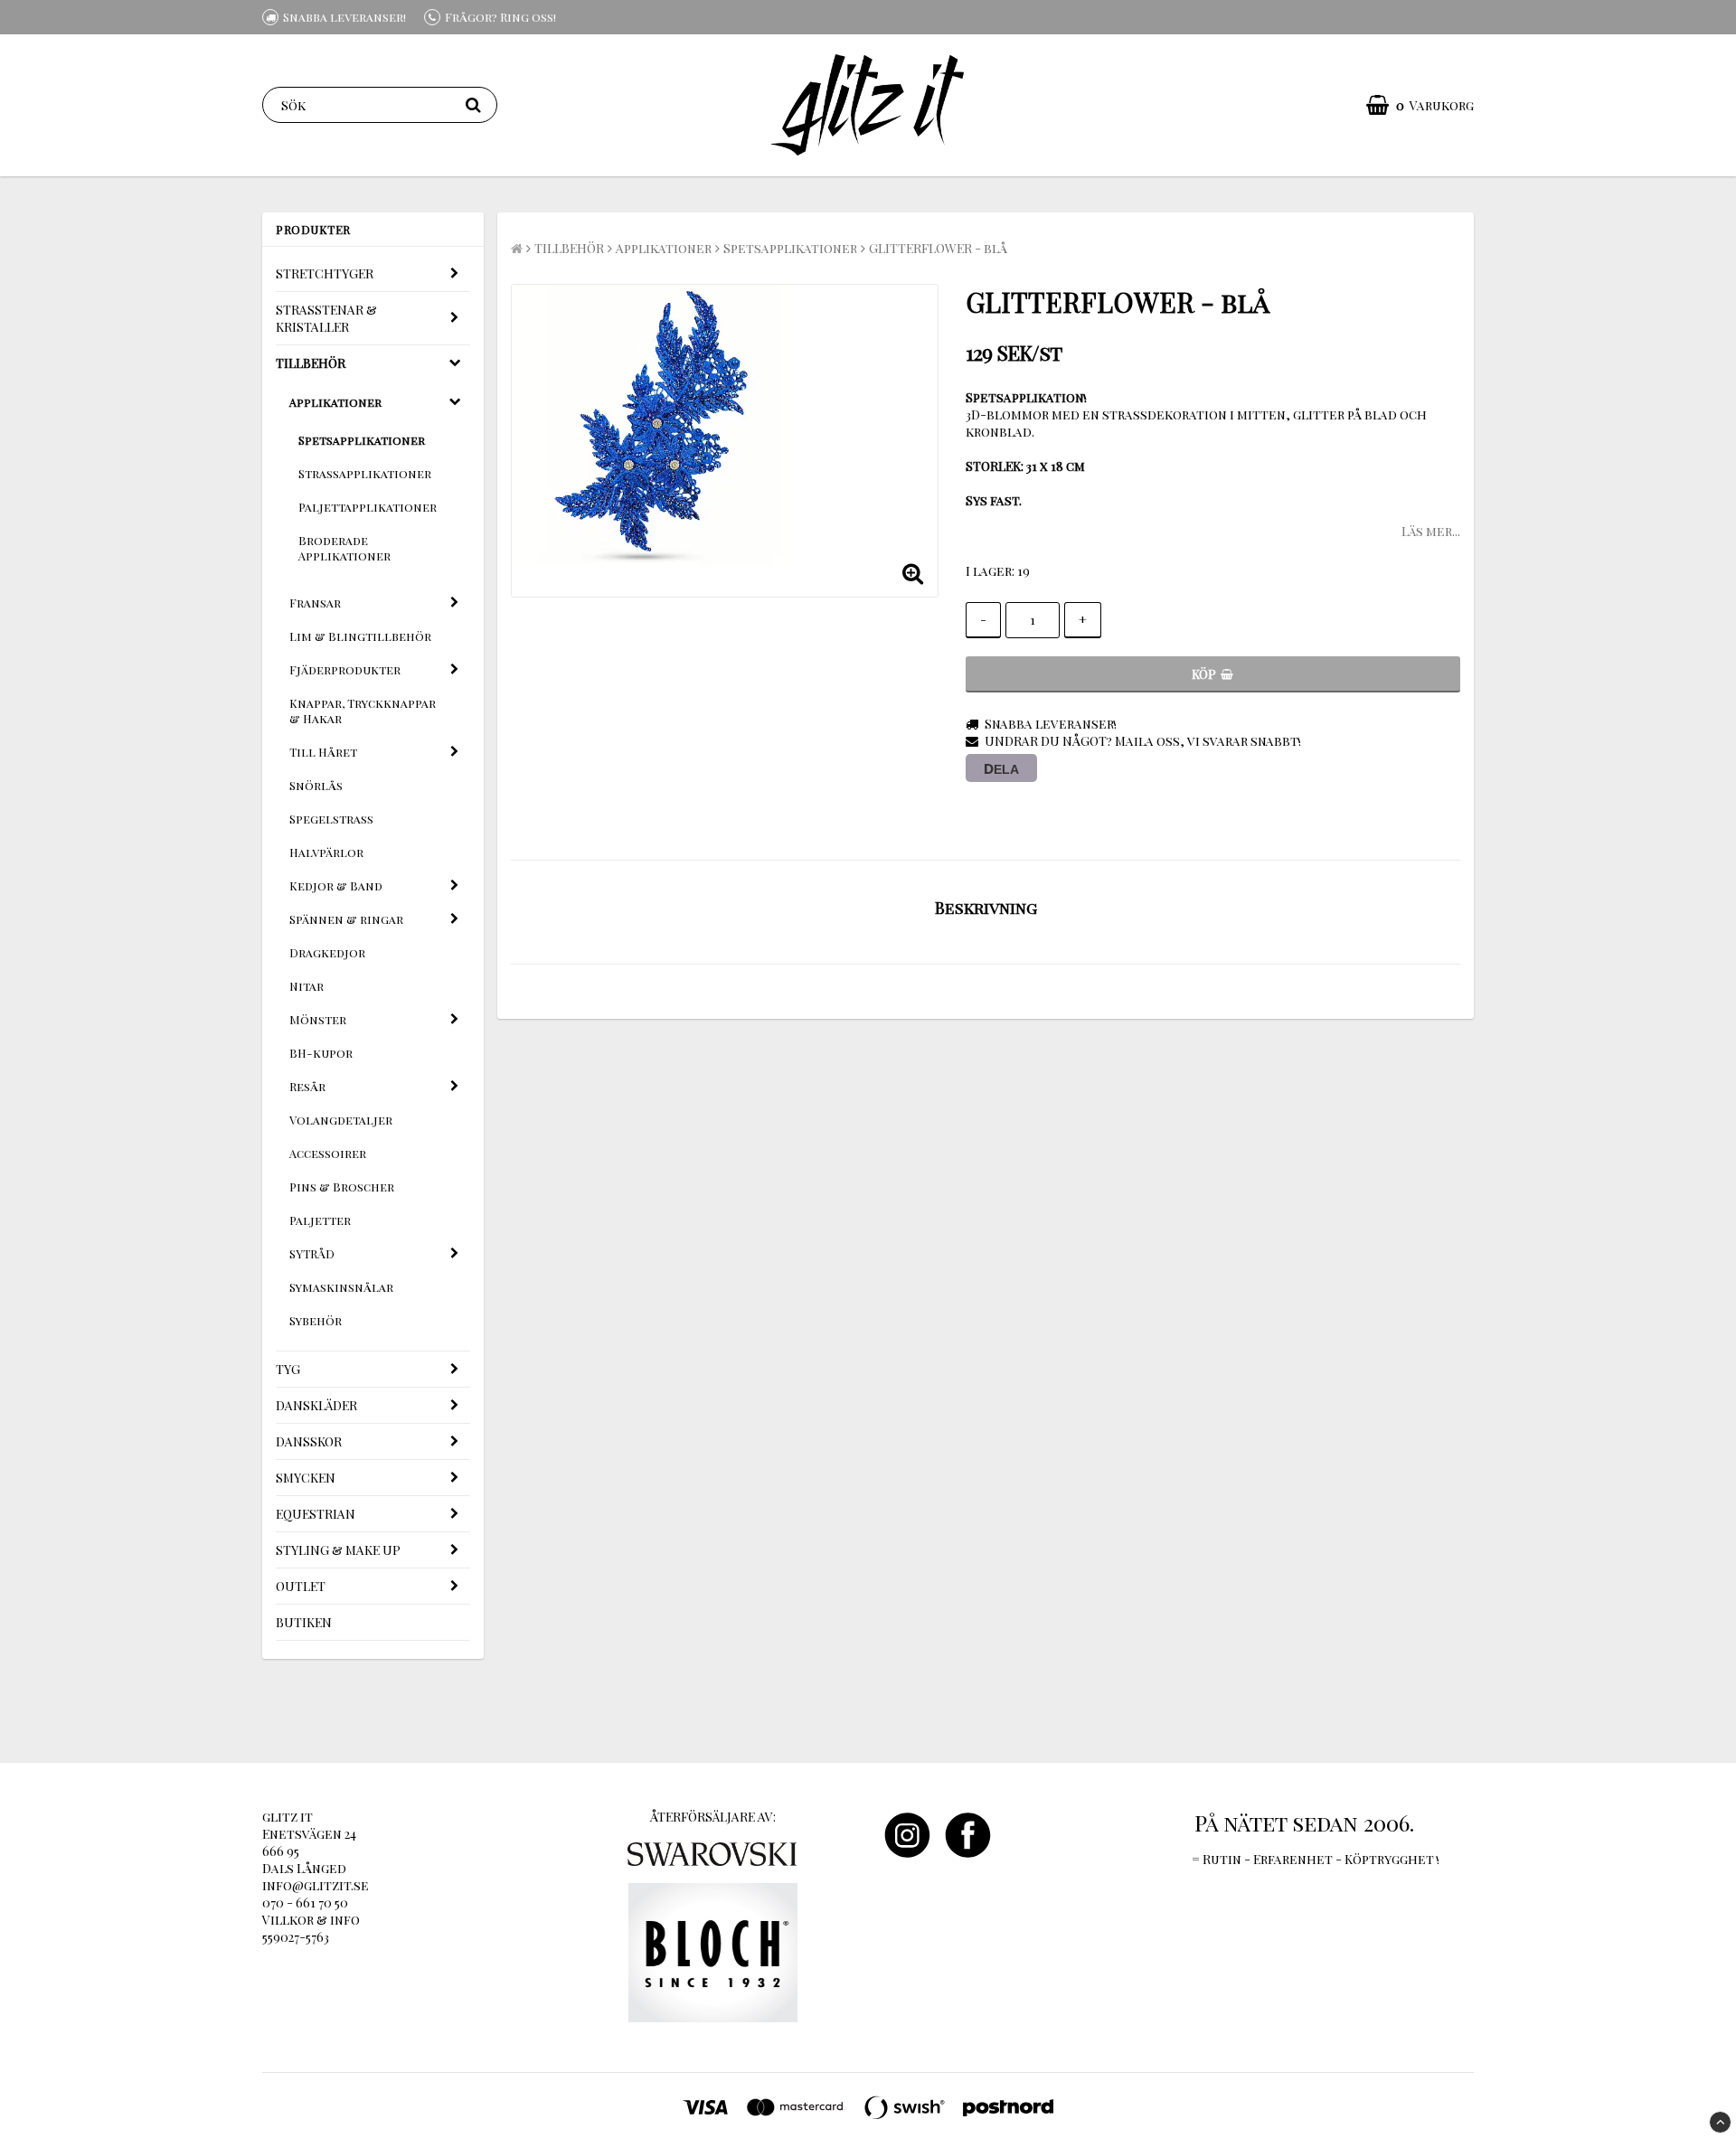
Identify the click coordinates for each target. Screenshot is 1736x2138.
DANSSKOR (309, 1441)
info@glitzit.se (316, 1885)
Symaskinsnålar (341, 1287)
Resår (307, 1086)
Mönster (318, 1019)
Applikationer (335, 402)
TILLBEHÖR (311, 363)
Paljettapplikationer (368, 507)
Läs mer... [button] (1431, 531)
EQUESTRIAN (316, 1514)
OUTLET (301, 1586)
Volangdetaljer (341, 1120)
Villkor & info (311, 1920)
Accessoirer (328, 1153)
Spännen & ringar (346, 919)
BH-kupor (321, 1053)
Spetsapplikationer (362, 440)
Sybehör (316, 1320)
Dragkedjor (327, 952)
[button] (1420, 105)
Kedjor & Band (336, 885)
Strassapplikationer (365, 473)
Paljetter (320, 1220)
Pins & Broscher (342, 1187)
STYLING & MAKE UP (338, 1550)
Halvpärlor (326, 852)
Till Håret (323, 752)
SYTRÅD (312, 1253)
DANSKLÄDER (316, 1405)
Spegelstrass (331, 819)
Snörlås (316, 785)
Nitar (307, 986)
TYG (288, 1369)
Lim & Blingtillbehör (360, 636)
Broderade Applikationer (344, 548)
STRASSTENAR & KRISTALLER (326, 318)
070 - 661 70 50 (305, 1903)
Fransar (315, 603)
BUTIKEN (304, 1622)
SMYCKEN (306, 1478)
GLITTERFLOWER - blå (938, 248)
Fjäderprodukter (345, 669)
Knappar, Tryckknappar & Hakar (363, 711)
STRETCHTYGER (325, 273)
